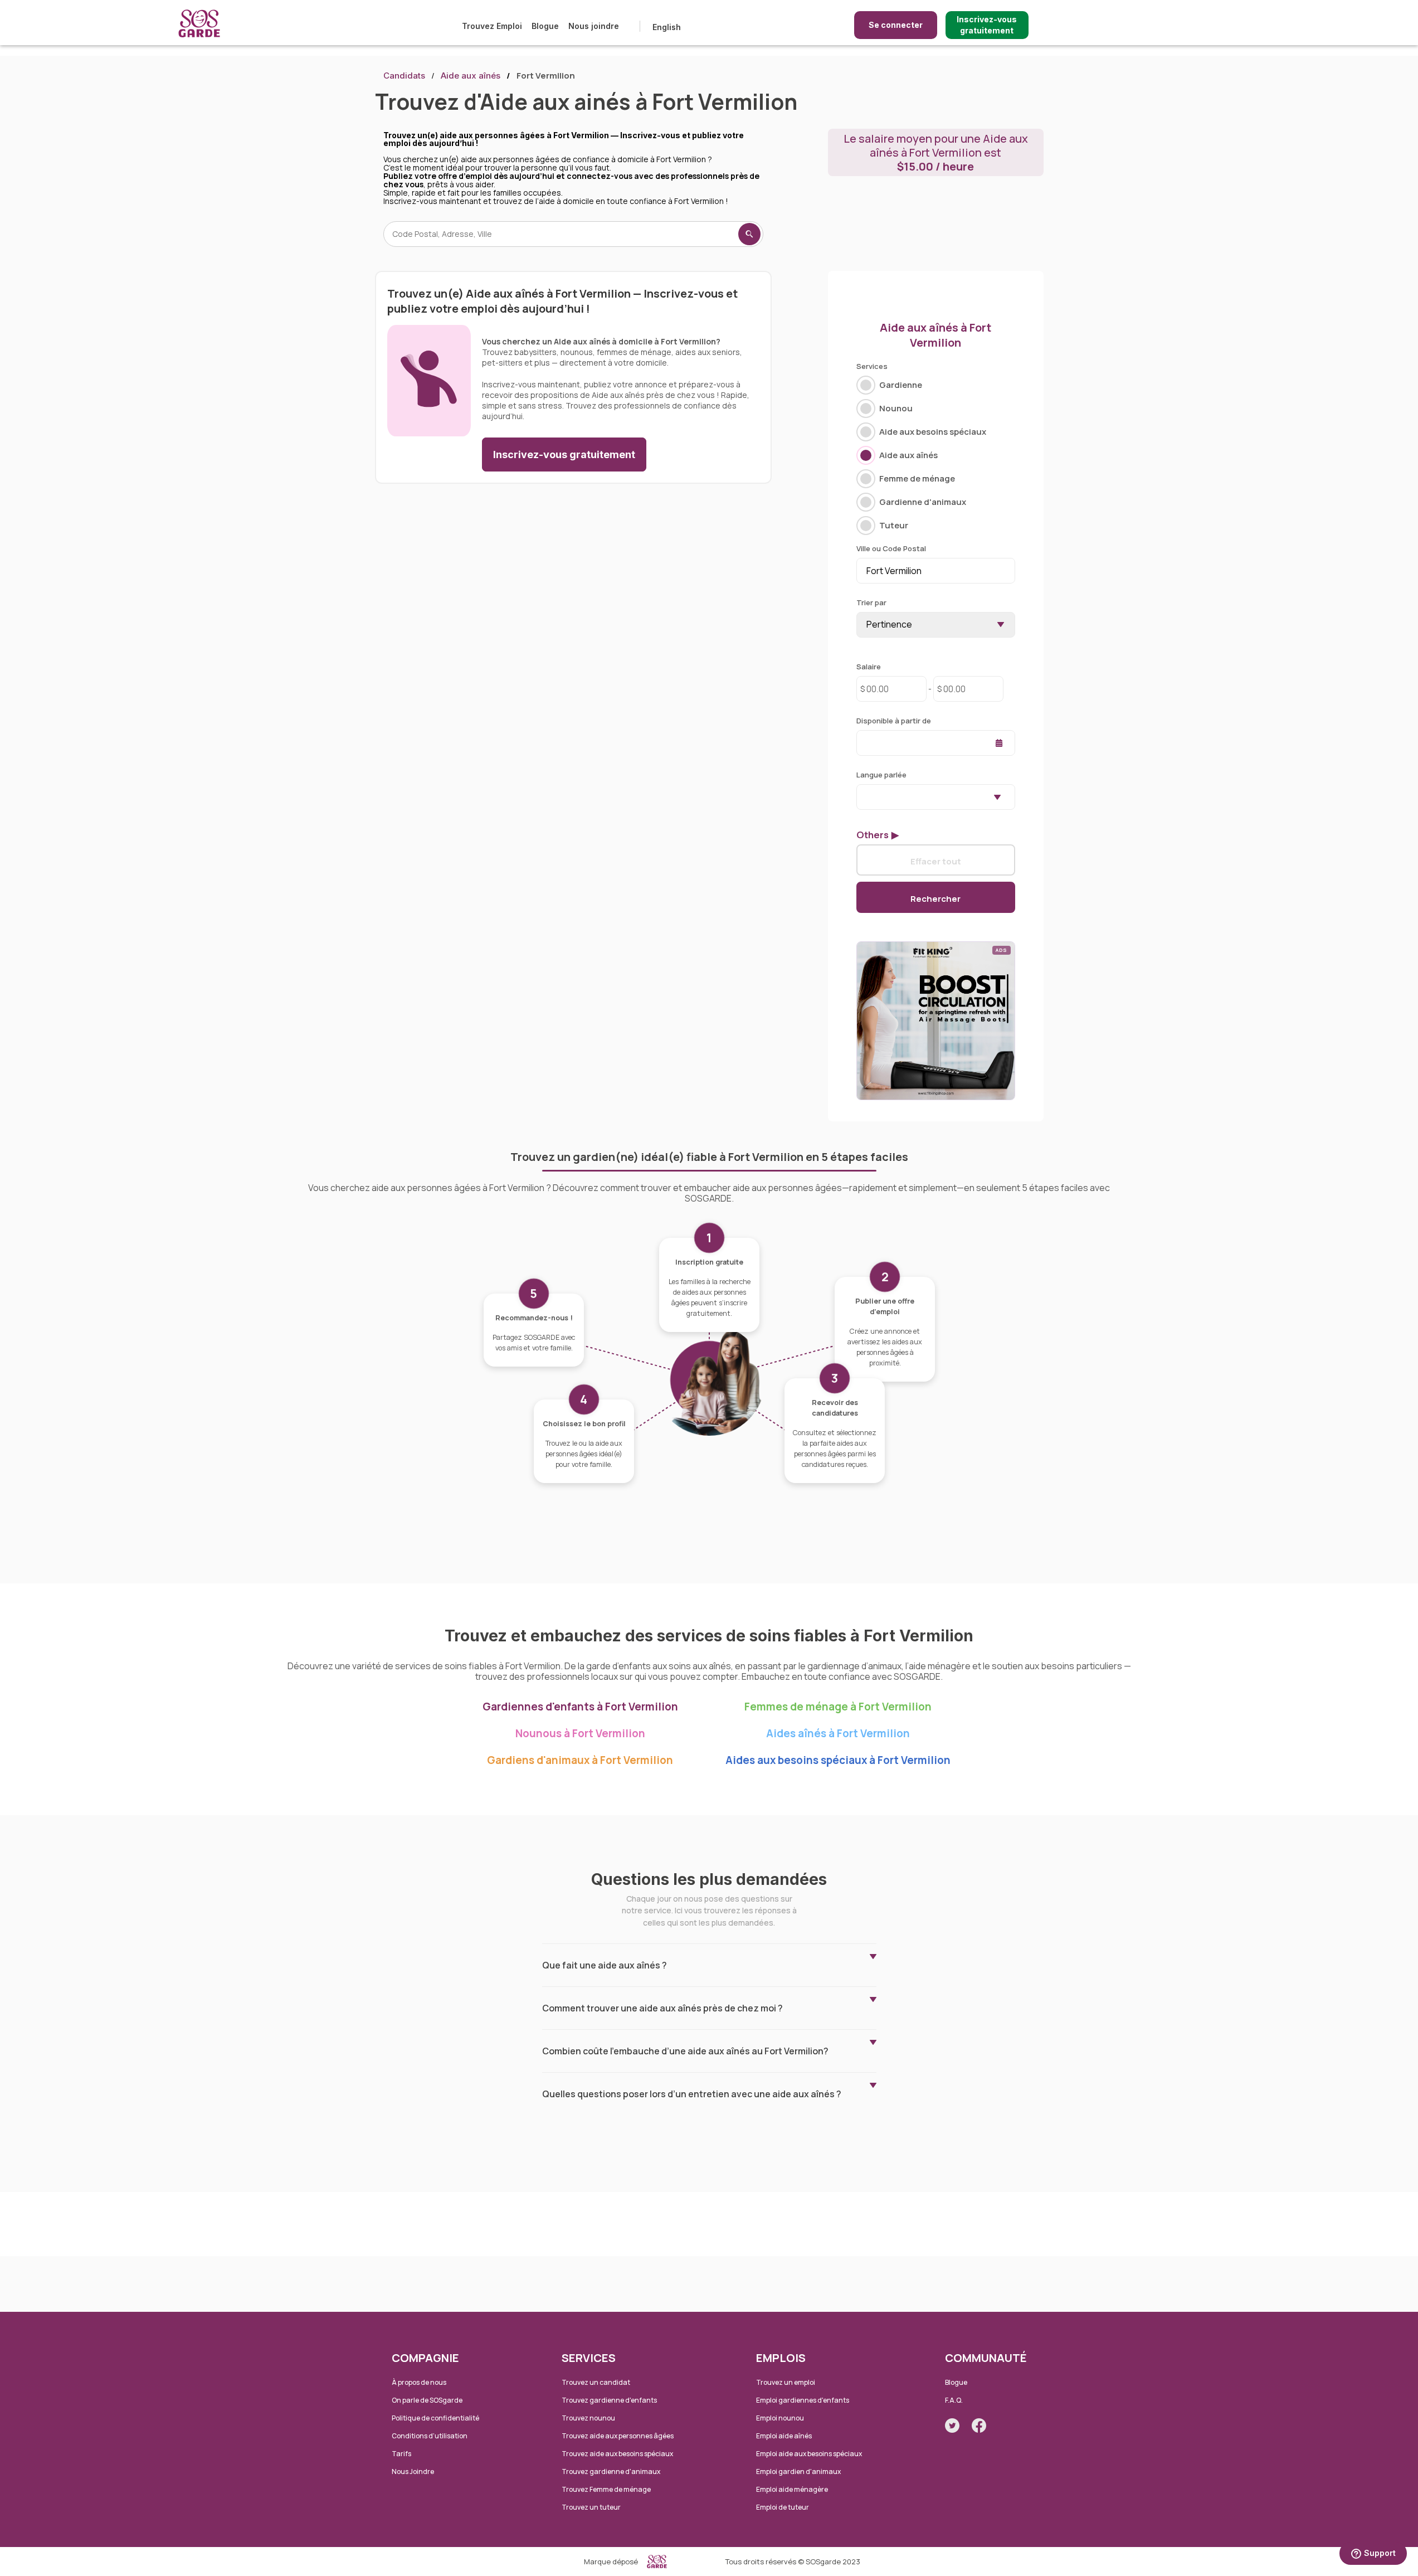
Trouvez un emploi (786, 2382)
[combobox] (936, 797)
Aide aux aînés (471, 76)
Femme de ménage (917, 478)
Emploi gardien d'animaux (798, 2471)
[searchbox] (863, 796)
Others (873, 835)
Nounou (896, 408)
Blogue (545, 26)
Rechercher (935, 898)
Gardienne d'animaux (923, 502)
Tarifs (401, 2454)
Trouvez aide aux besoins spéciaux (617, 2454)
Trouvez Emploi (492, 26)
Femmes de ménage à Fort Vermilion (838, 1707)
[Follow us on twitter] (952, 2426)
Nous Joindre (413, 2471)
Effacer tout (936, 861)
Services (872, 366)
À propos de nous (419, 2382)
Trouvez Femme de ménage (606, 2489)
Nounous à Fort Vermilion (580, 1733)
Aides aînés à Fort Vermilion (838, 1733)
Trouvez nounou (588, 2418)
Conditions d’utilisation (430, 2436)
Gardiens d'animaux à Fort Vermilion (580, 1760)
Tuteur (894, 525)
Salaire (869, 667)
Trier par (871, 602)
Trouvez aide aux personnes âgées (618, 2436)
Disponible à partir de (894, 721)
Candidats (404, 76)
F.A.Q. (954, 2400)
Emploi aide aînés (784, 2436)
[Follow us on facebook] (979, 2426)
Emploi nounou (780, 2418)
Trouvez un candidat (596, 2382)
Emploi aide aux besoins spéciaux (809, 2454)
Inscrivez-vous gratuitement (987, 25)
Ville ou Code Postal (891, 548)
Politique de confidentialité (435, 2418)
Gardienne (901, 385)
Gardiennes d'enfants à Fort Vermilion (580, 1707)
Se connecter (896, 25)
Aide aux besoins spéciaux (933, 432)
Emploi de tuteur (783, 2507)
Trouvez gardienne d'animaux (611, 2471)
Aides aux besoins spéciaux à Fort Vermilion (838, 1760)
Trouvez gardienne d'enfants (609, 2400)
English (667, 27)
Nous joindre (594, 26)
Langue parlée (881, 775)
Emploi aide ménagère (792, 2489)
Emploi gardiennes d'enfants (803, 2400)
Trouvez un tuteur (591, 2507)
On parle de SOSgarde (427, 2400)
